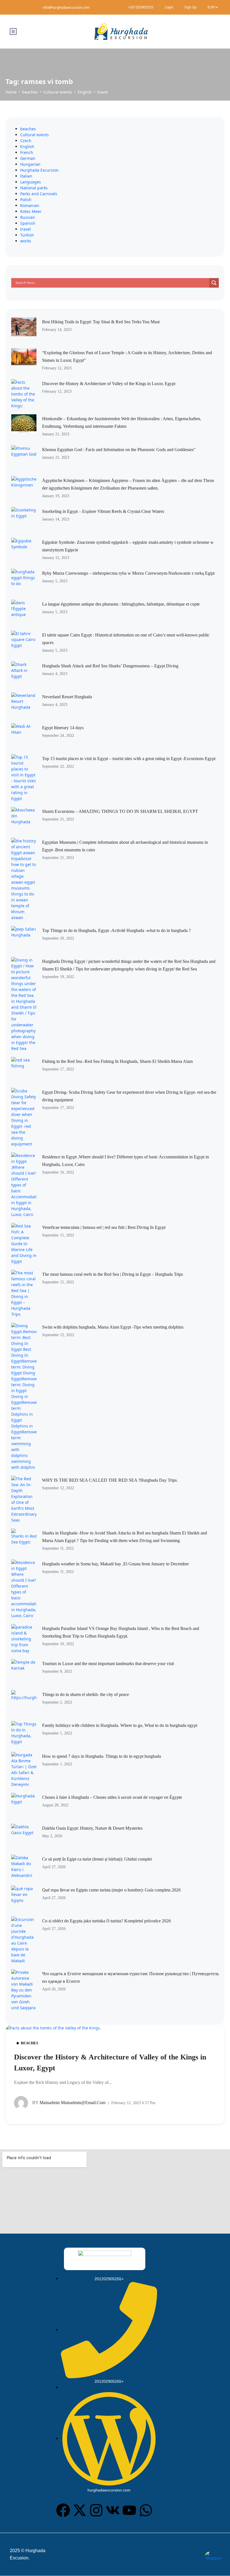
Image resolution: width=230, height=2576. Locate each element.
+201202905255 (141, 7)
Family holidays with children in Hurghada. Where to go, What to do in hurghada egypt (120, 1725)
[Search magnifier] (214, 283)
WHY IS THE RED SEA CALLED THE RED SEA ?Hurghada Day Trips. (110, 1480)
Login (169, 7)
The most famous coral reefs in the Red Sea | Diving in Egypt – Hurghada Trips (112, 1274)
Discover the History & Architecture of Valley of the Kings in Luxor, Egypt (109, 384)
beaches (30, 92)
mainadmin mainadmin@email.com (69, 2103)
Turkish (27, 235)
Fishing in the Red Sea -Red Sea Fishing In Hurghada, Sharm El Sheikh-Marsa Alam (117, 1061)
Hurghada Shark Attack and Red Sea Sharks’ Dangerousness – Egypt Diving (110, 666)
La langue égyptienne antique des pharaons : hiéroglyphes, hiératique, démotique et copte (121, 604)
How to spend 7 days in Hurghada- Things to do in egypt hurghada (102, 1756)
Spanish (28, 223)
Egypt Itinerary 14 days (63, 728)
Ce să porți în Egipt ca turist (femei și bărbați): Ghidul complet (97, 1859)
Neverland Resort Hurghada (67, 697)
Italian (26, 176)
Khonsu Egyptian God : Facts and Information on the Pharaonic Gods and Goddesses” (119, 450)
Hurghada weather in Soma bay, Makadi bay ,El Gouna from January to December (115, 1564)
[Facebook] (63, 2510)
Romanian (30, 205)
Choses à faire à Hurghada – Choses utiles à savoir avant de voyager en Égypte (112, 1797)
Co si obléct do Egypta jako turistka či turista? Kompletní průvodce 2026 (106, 1921)
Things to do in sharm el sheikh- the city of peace (86, 1694)
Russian (28, 217)
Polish (26, 200)
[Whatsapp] (146, 2510)
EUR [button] (211, 7)
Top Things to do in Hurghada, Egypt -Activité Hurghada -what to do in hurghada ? (116, 930)
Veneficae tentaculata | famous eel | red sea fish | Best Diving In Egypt (104, 1227)
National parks (34, 188)
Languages (31, 182)
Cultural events (58, 92)
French (27, 152)
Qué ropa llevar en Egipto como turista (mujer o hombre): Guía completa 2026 (111, 1890)
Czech (26, 141)
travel (103, 92)
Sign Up (190, 7)
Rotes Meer (31, 211)
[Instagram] (96, 2510)
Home (11, 92)
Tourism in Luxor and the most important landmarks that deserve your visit (108, 1664)
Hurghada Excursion (39, 170)
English (85, 92)
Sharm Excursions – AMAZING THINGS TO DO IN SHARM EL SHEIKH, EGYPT (120, 811)
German (28, 158)
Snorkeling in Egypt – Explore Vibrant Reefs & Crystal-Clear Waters (103, 511)
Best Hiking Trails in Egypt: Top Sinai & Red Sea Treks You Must (101, 322)
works (26, 241)
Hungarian (30, 164)
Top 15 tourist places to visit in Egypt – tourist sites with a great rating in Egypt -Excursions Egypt (129, 759)
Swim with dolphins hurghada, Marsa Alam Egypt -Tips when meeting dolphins (113, 1327)
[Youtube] (129, 2510)
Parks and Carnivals (39, 194)
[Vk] (113, 2510)
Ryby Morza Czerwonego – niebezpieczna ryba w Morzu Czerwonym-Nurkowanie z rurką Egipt (128, 573)
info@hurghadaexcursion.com (66, 7)
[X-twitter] (80, 2510)
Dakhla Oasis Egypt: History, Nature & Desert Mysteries (92, 1828)
